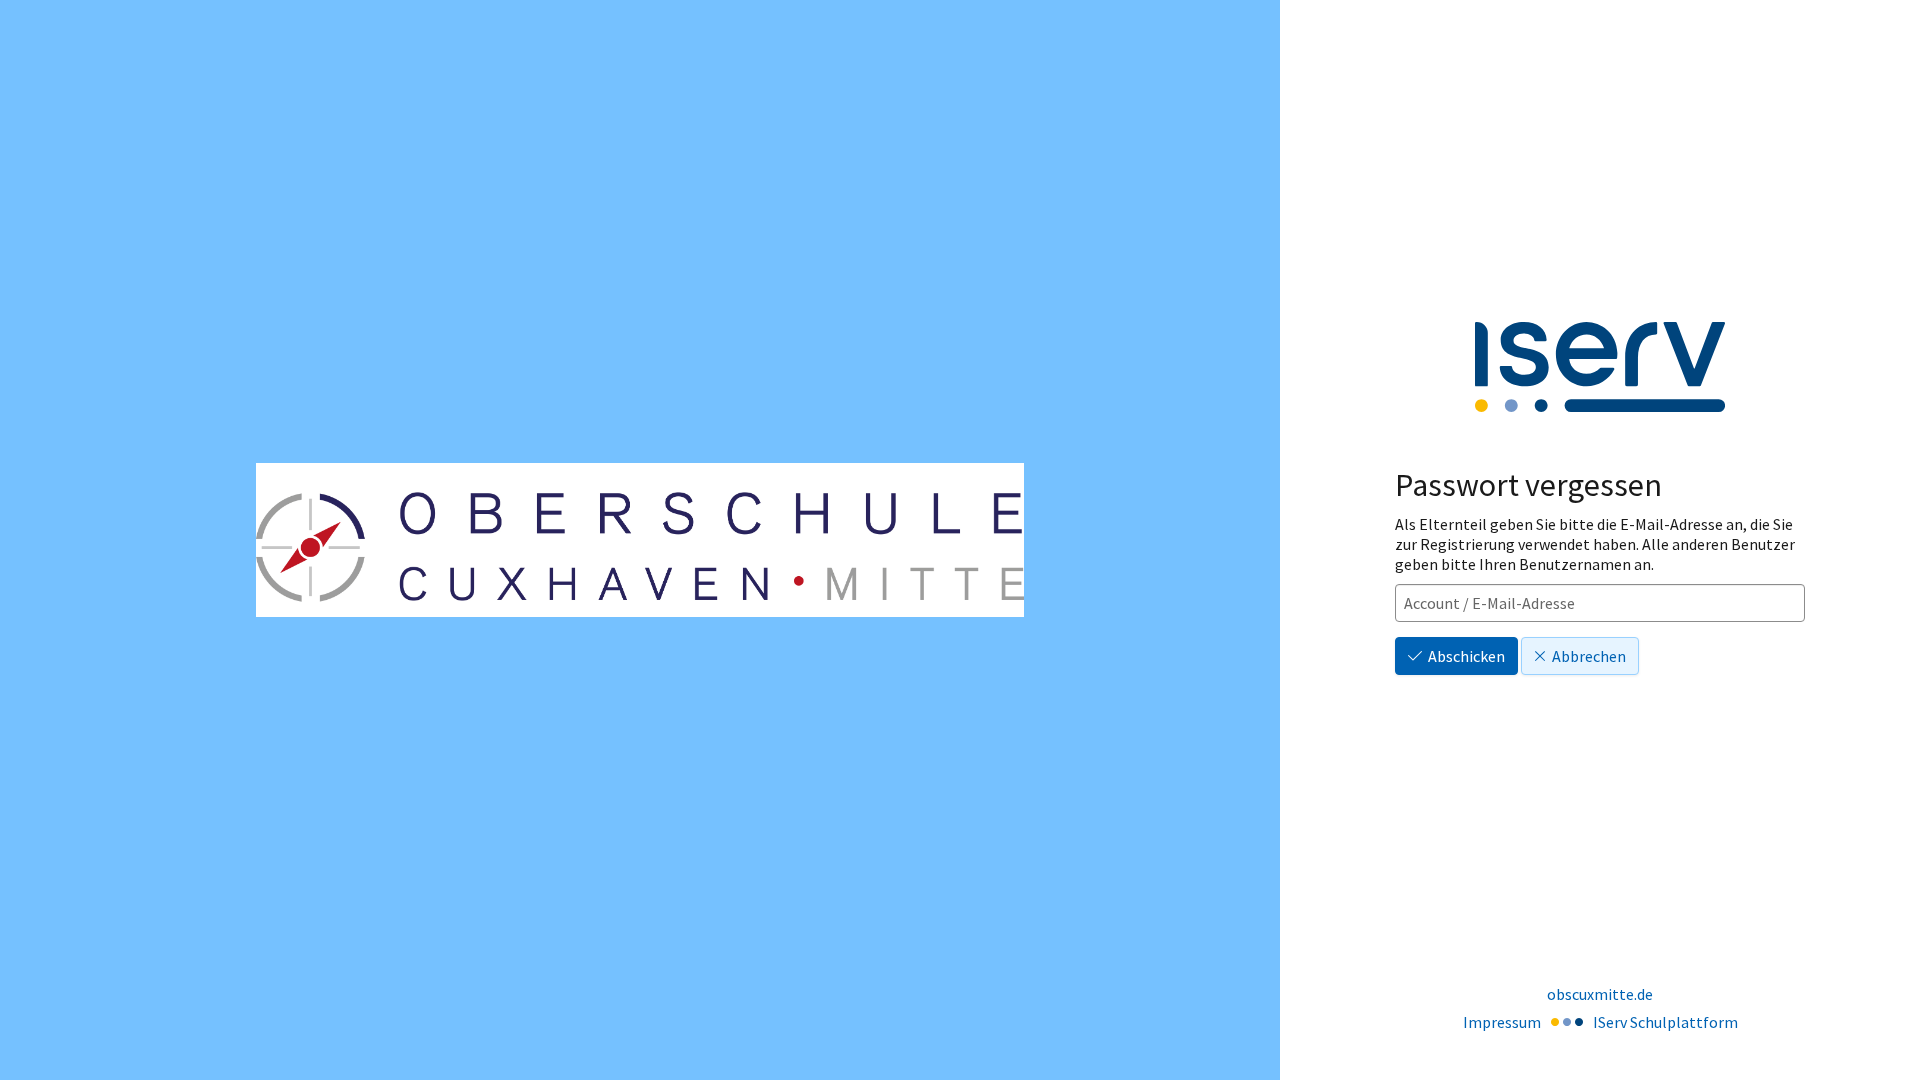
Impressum (1502, 1022)
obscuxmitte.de (1600, 994)
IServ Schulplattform (1665, 1022)
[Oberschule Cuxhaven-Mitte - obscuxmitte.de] (640, 540)
